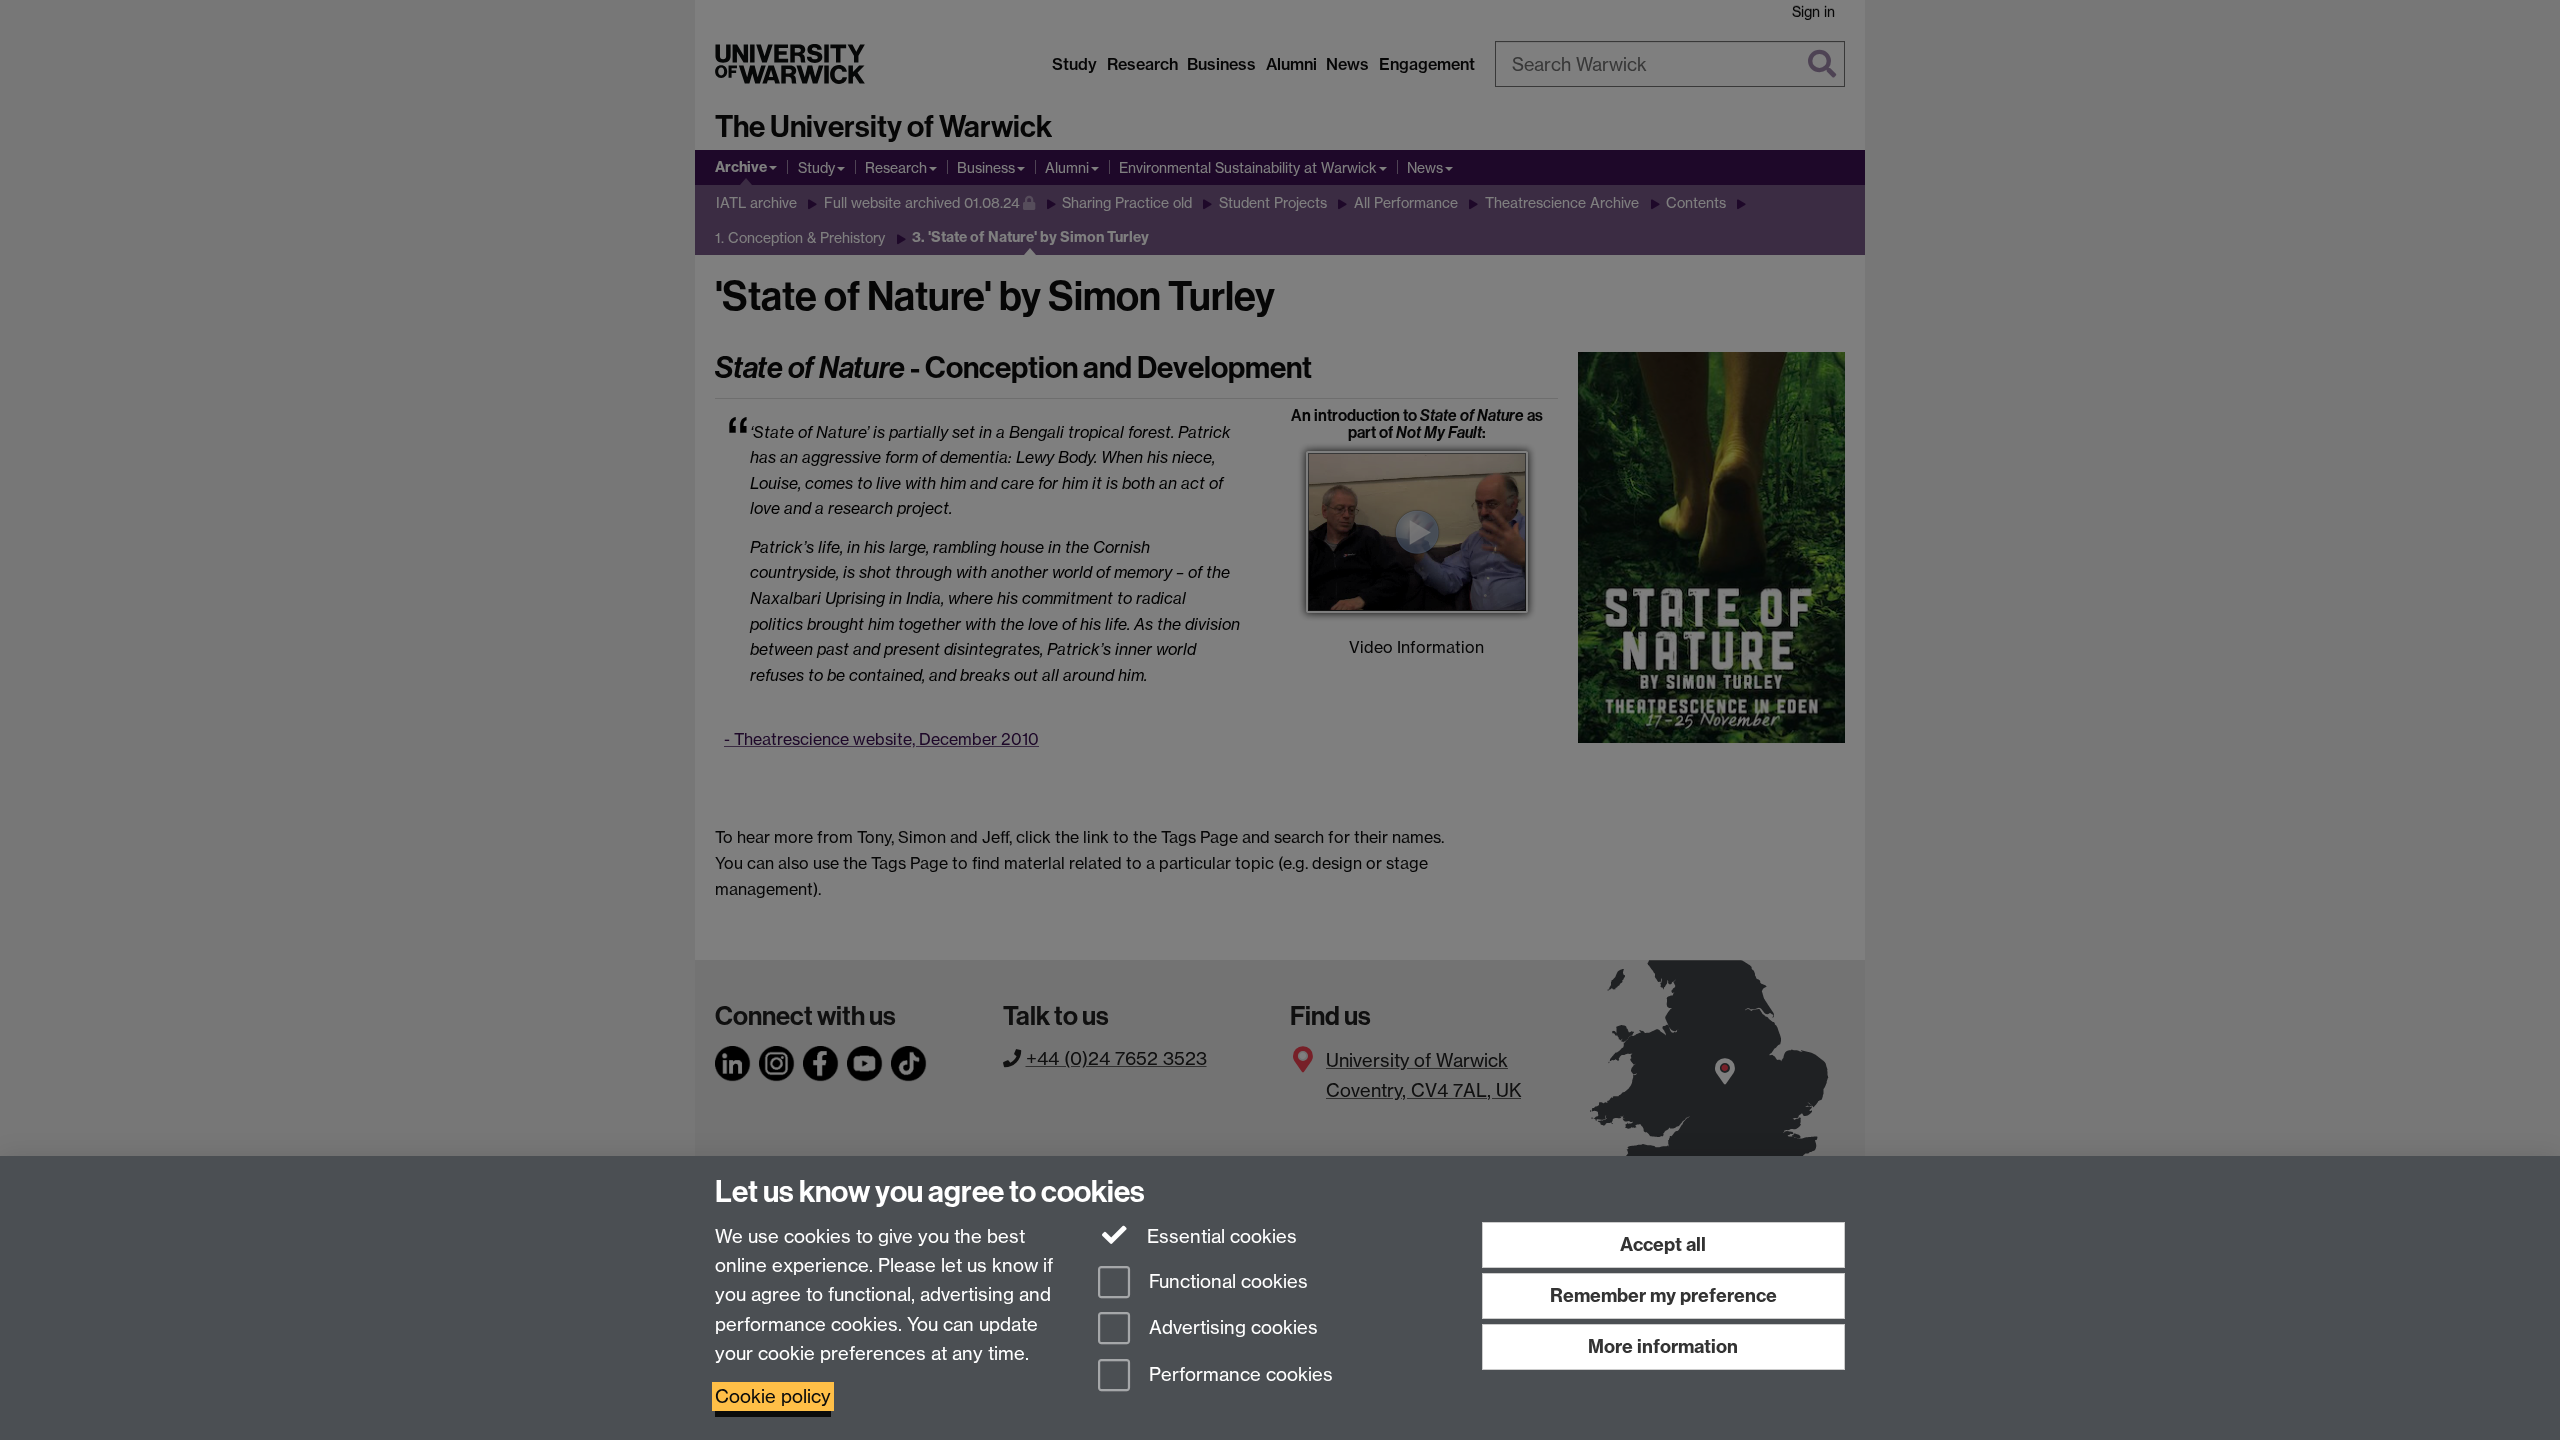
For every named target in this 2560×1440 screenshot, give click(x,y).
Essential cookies (1219, 1236)
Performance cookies (1238, 1375)
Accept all (1663, 1244)
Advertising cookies (1231, 1328)
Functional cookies (1226, 1281)
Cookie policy (773, 1396)
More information (1663, 1346)
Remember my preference (1663, 1295)
